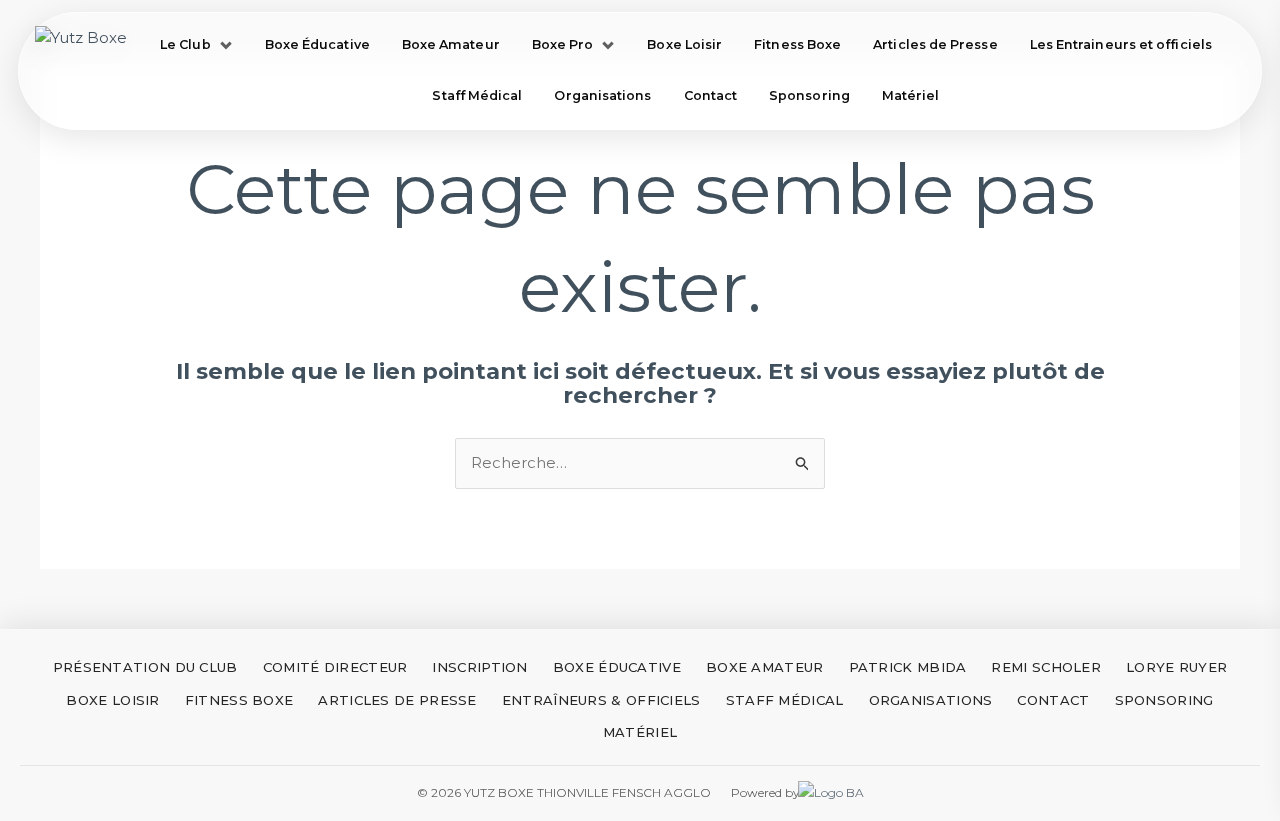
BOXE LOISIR (112, 700)
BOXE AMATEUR (765, 667)
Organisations (602, 95)
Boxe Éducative (317, 44)
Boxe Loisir (684, 44)
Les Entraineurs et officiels (1121, 44)
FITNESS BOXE (239, 700)
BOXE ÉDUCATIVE (617, 667)
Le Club (185, 44)
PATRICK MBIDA (908, 667)
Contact (711, 95)
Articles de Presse (935, 44)
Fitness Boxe (797, 44)
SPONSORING (1164, 700)
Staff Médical (477, 95)
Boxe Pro (563, 44)
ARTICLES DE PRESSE (397, 700)
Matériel (911, 95)
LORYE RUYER (1176, 667)
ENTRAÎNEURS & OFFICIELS (601, 700)
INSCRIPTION (479, 667)
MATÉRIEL (640, 732)
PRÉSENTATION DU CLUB (145, 667)
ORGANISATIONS (931, 700)
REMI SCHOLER (1046, 667)
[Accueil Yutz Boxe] (81, 71)
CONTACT (1053, 700)
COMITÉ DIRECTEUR (335, 667)
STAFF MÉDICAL (785, 700)
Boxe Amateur (451, 44)
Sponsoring (809, 95)
